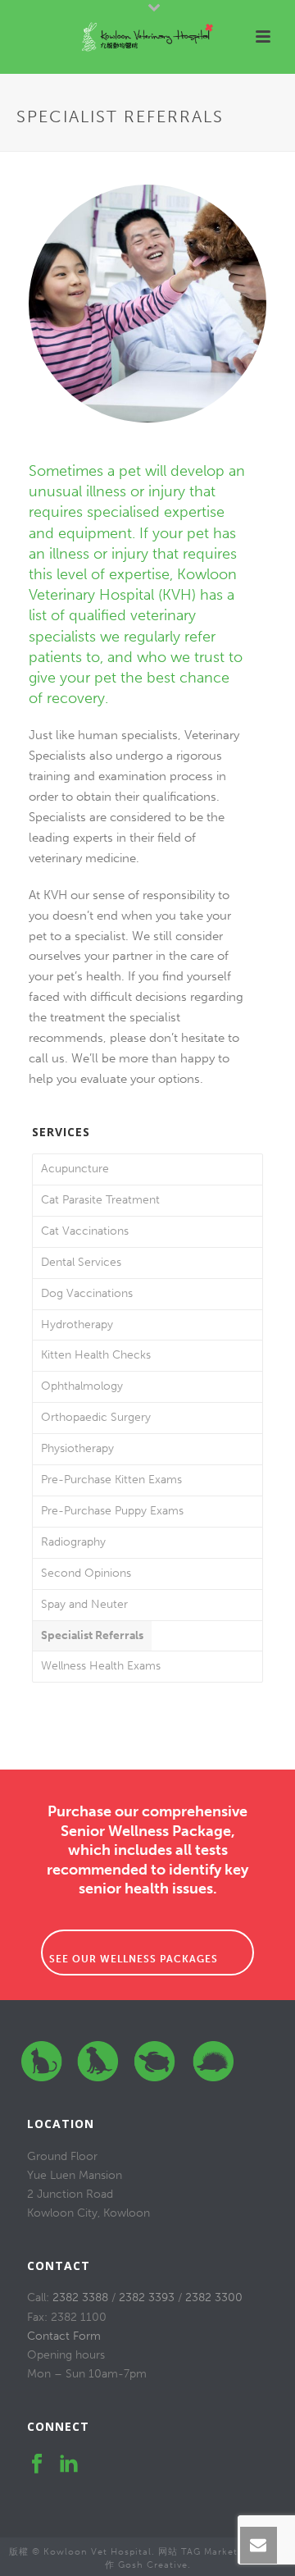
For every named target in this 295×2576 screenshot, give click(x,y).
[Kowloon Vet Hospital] (147, 37)
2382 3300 (214, 2297)
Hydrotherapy (77, 1325)
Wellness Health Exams (101, 1666)
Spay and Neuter (84, 1604)
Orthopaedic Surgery (96, 1417)
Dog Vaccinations (87, 1293)
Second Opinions (86, 1573)
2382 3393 (147, 2297)
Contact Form (64, 2336)
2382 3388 (80, 2297)
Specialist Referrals (92, 1635)
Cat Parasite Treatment (100, 1200)
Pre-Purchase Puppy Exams (112, 1511)
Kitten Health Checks (96, 1355)
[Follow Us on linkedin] (69, 2465)
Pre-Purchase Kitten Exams (111, 1480)
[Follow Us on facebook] (37, 2465)
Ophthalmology (82, 1386)
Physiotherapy (77, 1448)
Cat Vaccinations (85, 1231)
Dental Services (81, 1262)
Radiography (73, 1542)
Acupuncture (75, 1169)
